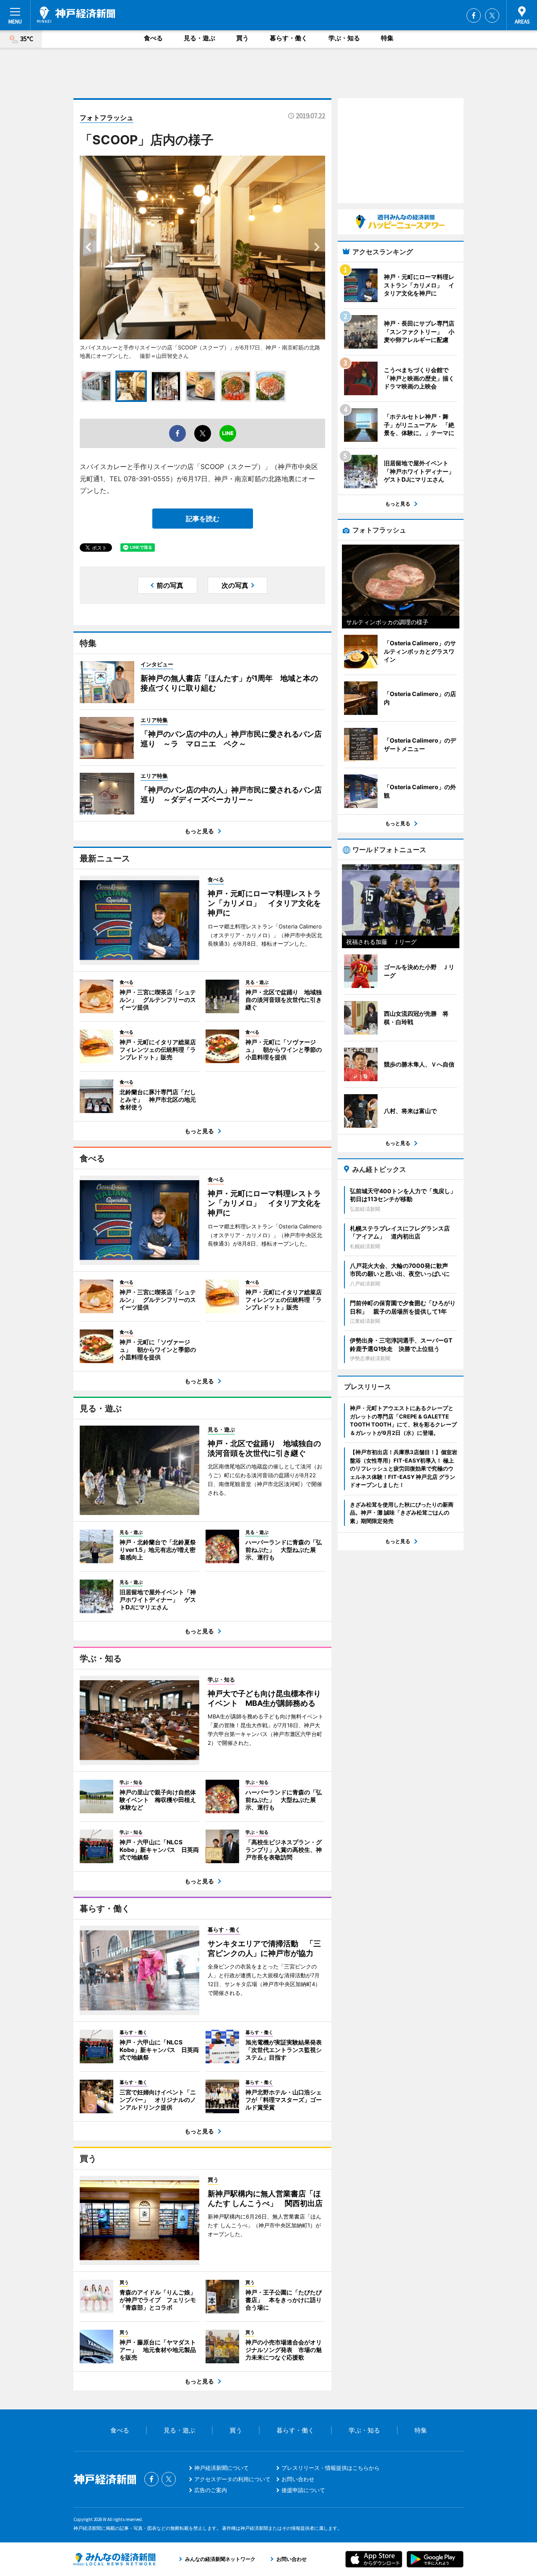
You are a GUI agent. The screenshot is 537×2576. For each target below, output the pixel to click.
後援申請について (303, 2490)
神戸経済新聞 (76, 15)
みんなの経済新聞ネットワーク (115, 2559)
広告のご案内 (211, 2490)
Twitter (492, 16)
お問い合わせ (298, 2479)
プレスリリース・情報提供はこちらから (331, 2468)
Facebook (474, 16)
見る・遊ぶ (199, 38)
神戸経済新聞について (222, 2468)
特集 (387, 38)
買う (242, 38)
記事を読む (203, 519)
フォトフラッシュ (107, 117)
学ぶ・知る (344, 38)
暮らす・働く (289, 38)
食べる (153, 38)
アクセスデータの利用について (232, 2479)
